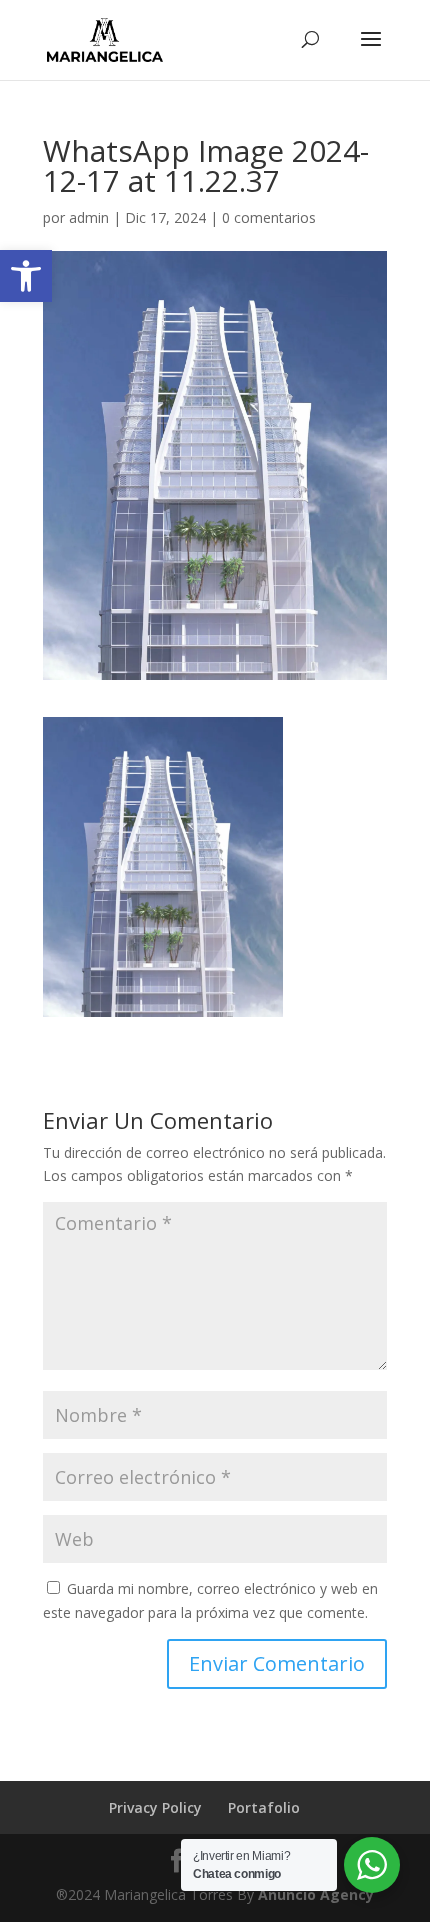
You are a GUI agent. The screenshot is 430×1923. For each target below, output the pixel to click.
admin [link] (89, 217)
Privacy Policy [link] (155, 1807)
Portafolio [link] (264, 1807)
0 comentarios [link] (269, 217)
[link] (26, 276)
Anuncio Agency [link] (316, 1894)
